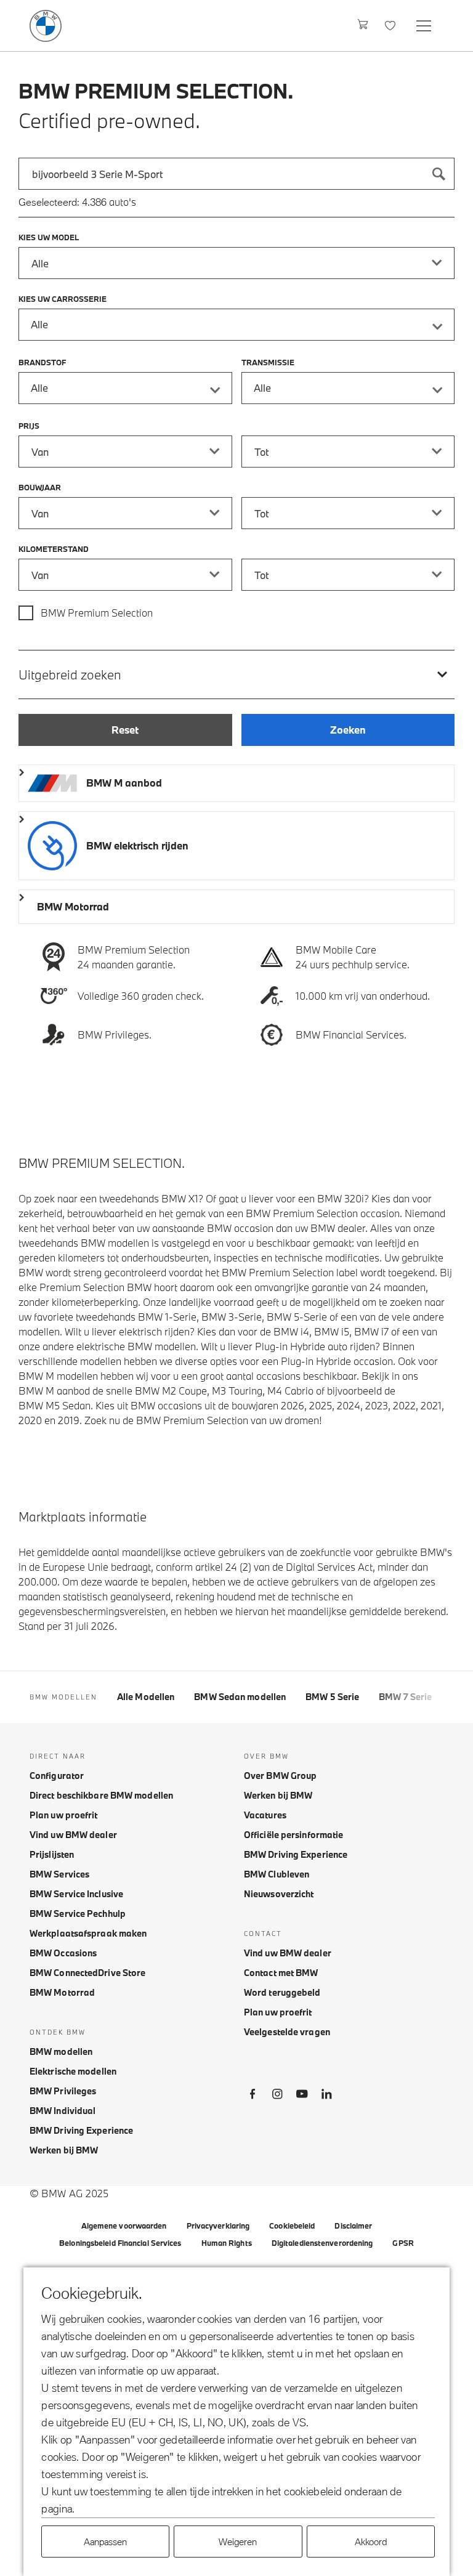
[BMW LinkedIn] (326, 2096)
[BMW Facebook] (253, 2096)
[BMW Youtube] (302, 2096)
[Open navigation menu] (425, 26)
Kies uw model (49, 237)
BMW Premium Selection (97, 613)
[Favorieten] (391, 26)
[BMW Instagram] (277, 2096)
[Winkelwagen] (363, 26)
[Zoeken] (439, 174)
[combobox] (236, 174)
